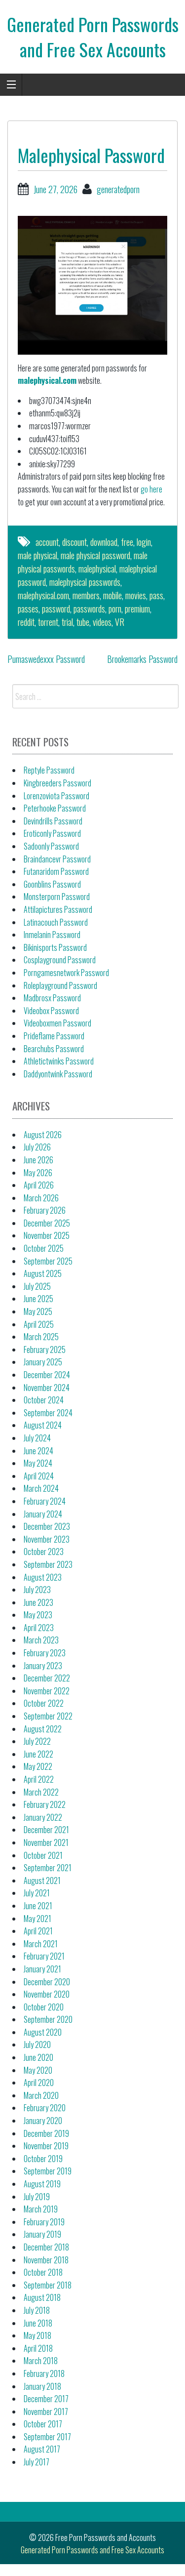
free (127, 542)
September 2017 (47, 2437)
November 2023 (47, 1539)
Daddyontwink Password (58, 1074)
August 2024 (43, 1425)
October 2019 (43, 2159)
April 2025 (39, 1324)
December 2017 (46, 2399)
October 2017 (43, 2424)
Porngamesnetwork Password (66, 973)
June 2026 (38, 1160)
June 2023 (38, 1602)
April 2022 (39, 1779)
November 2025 (47, 1235)
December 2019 (46, 2133)
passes (28, 609)
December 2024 (47, 1375)
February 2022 (45, 1804)
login (144, 542)
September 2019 (48, 2171)
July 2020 (37, 2044)
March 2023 (41, 1640)
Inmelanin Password (52, 935)
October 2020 (44, 2007)
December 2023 (47, 1526)
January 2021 (42, 1969)
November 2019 (46, 2146)
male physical (37, 555)
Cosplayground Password (60, 960)
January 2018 (42, 2386)
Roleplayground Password (60, 985)
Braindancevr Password (57, 859)
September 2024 (48, 1413)
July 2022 (37, 1741)
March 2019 (41, 2209)
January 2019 (42, 2234)
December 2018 (46, 2247)
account (47, 542)
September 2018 (48, 2285)
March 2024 (41, 1488)
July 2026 (37, 1147)
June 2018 (38, 2323)
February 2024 (45, 1501)
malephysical (97, 569)
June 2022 (38, 1754)
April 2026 (39, 1185)
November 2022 (47, 1691)
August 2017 (42, 2449)
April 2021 (38, 1931)
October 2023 (44, 1552)
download (104, 542)
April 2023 (39, 1628)
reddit (26, 622)
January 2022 (43, 1817)
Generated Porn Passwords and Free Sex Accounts (93, 36)
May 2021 (37, 1919)
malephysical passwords (85, 582)
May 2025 (38, 1311)
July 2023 (37, 1590)
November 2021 (46, 1842)
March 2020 (41, 2095)
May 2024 (38, 1463)
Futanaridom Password (56, 871)
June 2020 (38, 2057)
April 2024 (39, 1476)
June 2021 (38, 1906)
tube (83, 622)
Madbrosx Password (52, 998)
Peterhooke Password (55, 808)
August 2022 (43, 1729)
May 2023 (38, 1615)
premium (137, 609)
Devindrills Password (53, 821)
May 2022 (38, 1766)
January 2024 (43, 1514)
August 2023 (43, 1577)
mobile (112, 595)
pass (156, 595)
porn (115, 609)
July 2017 (37, 2462)
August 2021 (42, 1881)
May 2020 (38, 2070)
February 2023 (45, 1653)
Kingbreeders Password (57, 783)
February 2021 (44, 1956)
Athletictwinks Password (59, 1061)
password (56, 609)
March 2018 (41, 2361)
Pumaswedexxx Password (46, 659)
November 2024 (47, 1388)
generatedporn (118, 189)
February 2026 (45, 1210)
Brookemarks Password (142, 659)
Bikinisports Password (55, 947)
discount (74, 542)
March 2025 (41, 1337)
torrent (48, 622)
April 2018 (38, 2348)
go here (151, 489)
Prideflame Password (54, 1036)
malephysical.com (47, 380)
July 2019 (37, 2197)
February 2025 (45, 1349)
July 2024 (37, 1438)
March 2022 (41, 1792)
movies (136, 595)
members (86, 595)
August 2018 (42, 2297)
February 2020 (45, 2108)
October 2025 (44, 1248)
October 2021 (43, 1855)
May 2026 (38, 1173)
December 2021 (46, 1830)
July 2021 (37, 1893)
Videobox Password (51, 1011)
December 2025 (47, 1223)
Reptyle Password (49, 770)
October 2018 (43, 2272)
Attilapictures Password (58, 909)
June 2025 (38, 1299)
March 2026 (41, 1198)
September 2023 (48, 1564)
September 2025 (48, 1261)
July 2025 (37, 1286)
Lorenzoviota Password (56, 796)
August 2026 (43, 1135)
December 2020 (47, 1982)
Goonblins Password (52, 884)
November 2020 (47, 1994)
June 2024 (38, 1451)
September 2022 (48, 1716)
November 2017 (46, 2412)
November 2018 (46, 2260)
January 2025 (43, 1362)
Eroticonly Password (52, 833)
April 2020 (39, 2083)
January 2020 (43, 2121)
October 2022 (44, 1703)
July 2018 (37, 2310)
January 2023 (43, 1666)
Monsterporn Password (57, 897)
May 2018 (37, 2335)
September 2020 (48, 2019)
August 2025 (43, 1273)
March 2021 (41, 1944)
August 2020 (43, 2032)
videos (102, 622)
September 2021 (48, 1868)
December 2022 (47, 1678)
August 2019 (42, 2184)
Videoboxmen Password (57, 1023)
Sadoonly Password (51, 846)
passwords (89, 609)
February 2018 (44, 2373)
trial (67, 622)
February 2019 (44, 2222)
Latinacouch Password (56, 922)
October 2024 (44, 1400)
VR (120, 622)
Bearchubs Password (54, 1049)
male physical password (95, 555)
